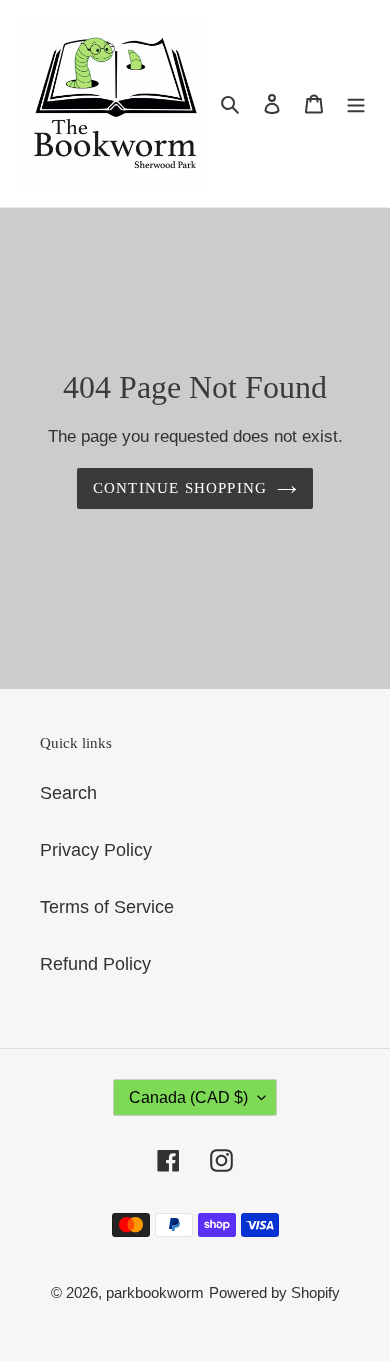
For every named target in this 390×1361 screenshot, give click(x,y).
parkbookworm (155, 1292)
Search (68, 793)
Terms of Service (107, 907)
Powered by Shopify (274, 1292)
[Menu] (356, 103)
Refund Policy (95, 964)
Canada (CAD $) (188, 1097)
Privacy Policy (96, 850)
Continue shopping (180, 488)
